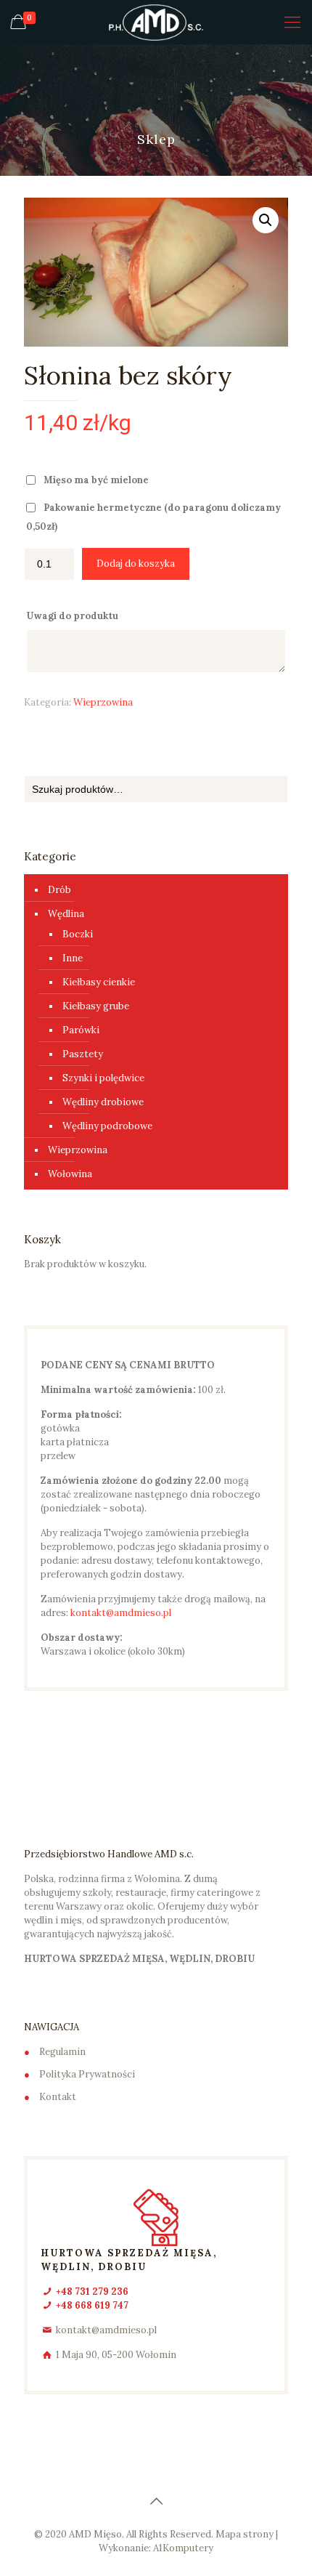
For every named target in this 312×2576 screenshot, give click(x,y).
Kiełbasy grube (96, 1006)
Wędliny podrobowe (107, 1126)
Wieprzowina (103, 702)
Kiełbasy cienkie (99, 982)
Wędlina (66, 914)
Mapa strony (245, 2534)
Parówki (81, 1030)
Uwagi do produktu (73, 616)
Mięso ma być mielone (96, 480)
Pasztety (83, 1054)
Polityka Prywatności (87, 2074)
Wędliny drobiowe (103, 1102)
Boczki (78, 934)
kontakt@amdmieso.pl (121, 1613)
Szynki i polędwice (103, 1078)
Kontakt (58, 2097)
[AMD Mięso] (156, 22)
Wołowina (70, 1174)
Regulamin (62, 2052)
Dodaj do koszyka (136, 564)
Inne (73, 958)
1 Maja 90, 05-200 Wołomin (116, 2355)
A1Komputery (183, 2548)
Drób (59, 890)
